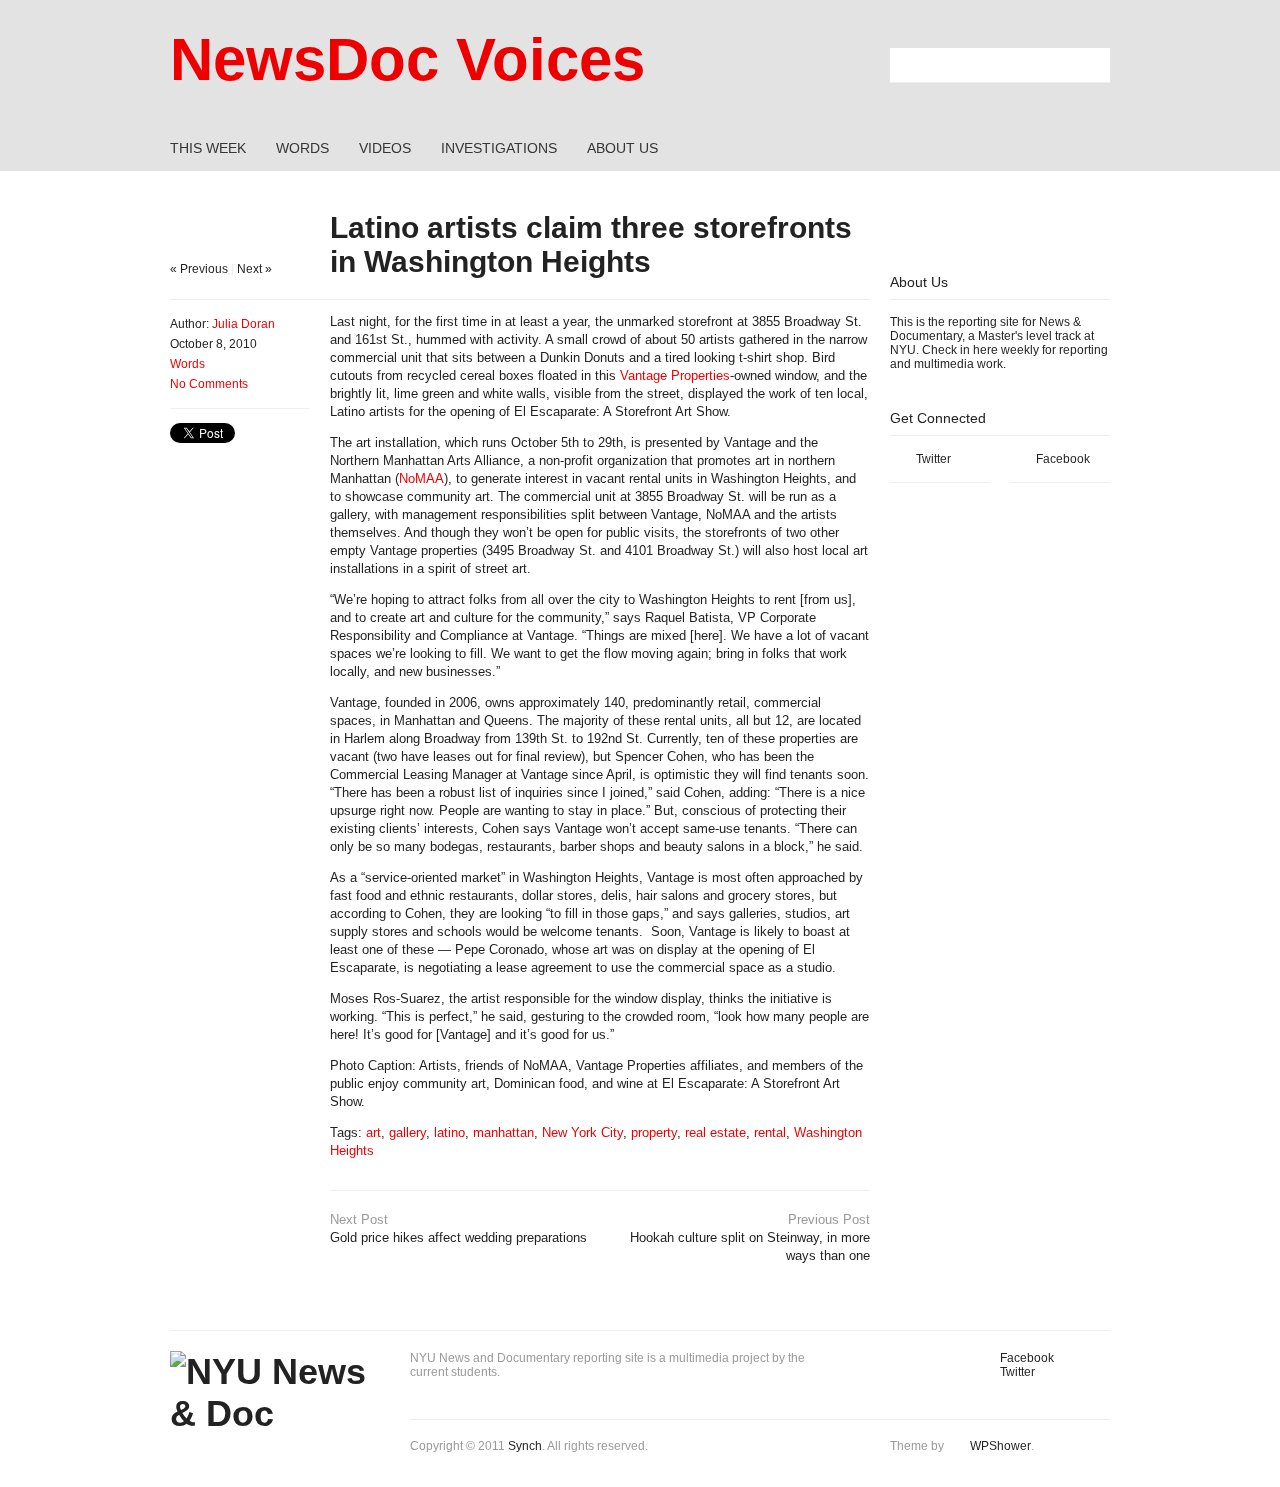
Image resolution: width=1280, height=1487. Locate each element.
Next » (254, 269)
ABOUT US (622, 148)
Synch (525, 1446)
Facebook (1063, 459)
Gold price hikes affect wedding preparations (458, 1228)
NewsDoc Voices (407, 59)
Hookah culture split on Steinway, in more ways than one (750, 1237)
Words (187, 364)
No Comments (209, 384)
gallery (407, 1132)
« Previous (199, 269)
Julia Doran (243, 324)
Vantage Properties (675, 375)
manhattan (503, 1132)
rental (770, 1132)
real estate (715, 1132)
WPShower (1000, 1446)
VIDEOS (385, 148)
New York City (582, 1132)
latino (449, 1132)
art (373, 1132)
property (654, 1132)
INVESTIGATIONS (499, 148)
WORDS (302, 148)
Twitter (933, 459)
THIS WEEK (208, 148)
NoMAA (421, 478)
